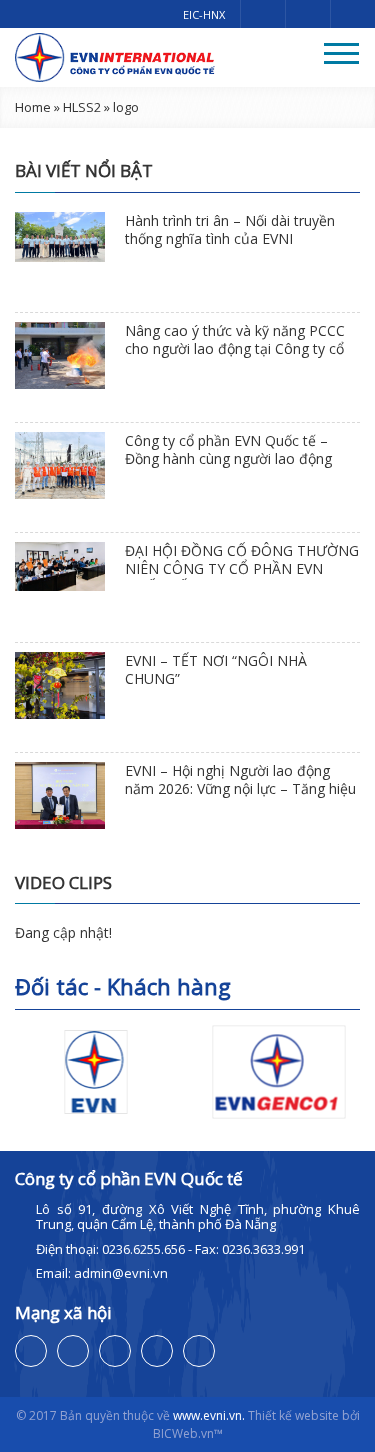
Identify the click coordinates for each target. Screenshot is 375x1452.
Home (33, 107)
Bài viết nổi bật (84, 170)
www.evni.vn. (209, 1415)
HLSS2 (82, 107)
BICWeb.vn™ (188, 1433)
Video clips (63, 882)
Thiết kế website (293, 1415)
